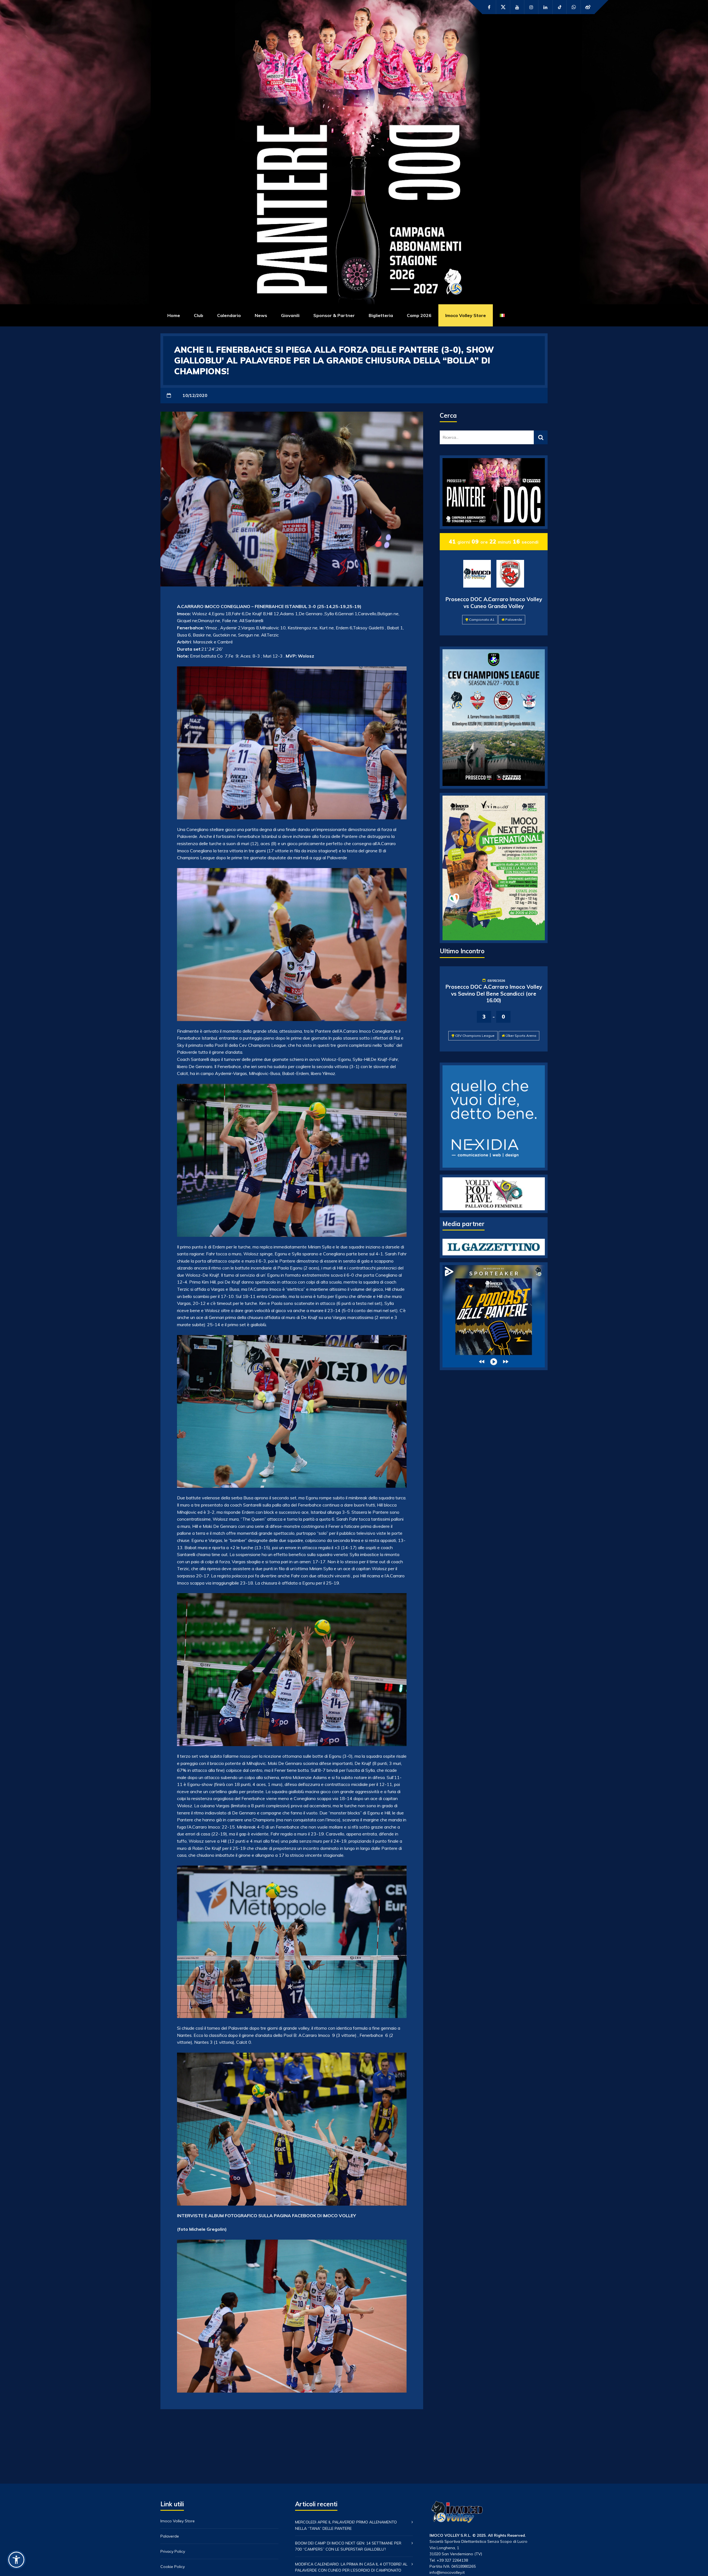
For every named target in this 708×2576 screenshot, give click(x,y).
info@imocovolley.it (447, 2572)
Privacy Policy (173, 2551)
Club (199, 315)
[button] (16, 2560)
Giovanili (290, 315)
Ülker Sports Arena (521, 1036)
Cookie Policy (173, 2567)
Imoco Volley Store (466, 315)
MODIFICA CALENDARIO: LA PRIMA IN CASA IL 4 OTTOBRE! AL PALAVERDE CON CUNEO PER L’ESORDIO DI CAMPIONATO (351, 2567)
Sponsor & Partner (334, 315)
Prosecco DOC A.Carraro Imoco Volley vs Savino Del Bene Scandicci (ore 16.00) (494, 994)
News (261, 315)
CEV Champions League (475, 1036)
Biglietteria (381, 315)
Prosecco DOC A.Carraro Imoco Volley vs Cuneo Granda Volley (494, 603)
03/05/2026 (496, 981)
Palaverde (514, 620)
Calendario (229, 315)
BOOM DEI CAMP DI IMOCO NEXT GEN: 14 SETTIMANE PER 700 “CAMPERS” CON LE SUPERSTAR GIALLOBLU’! (348, 2546)
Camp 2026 (419, 315)
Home (174, 315)
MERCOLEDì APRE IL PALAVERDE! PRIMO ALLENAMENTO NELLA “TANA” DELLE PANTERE (346, 2525)
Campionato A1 (482, 620)
